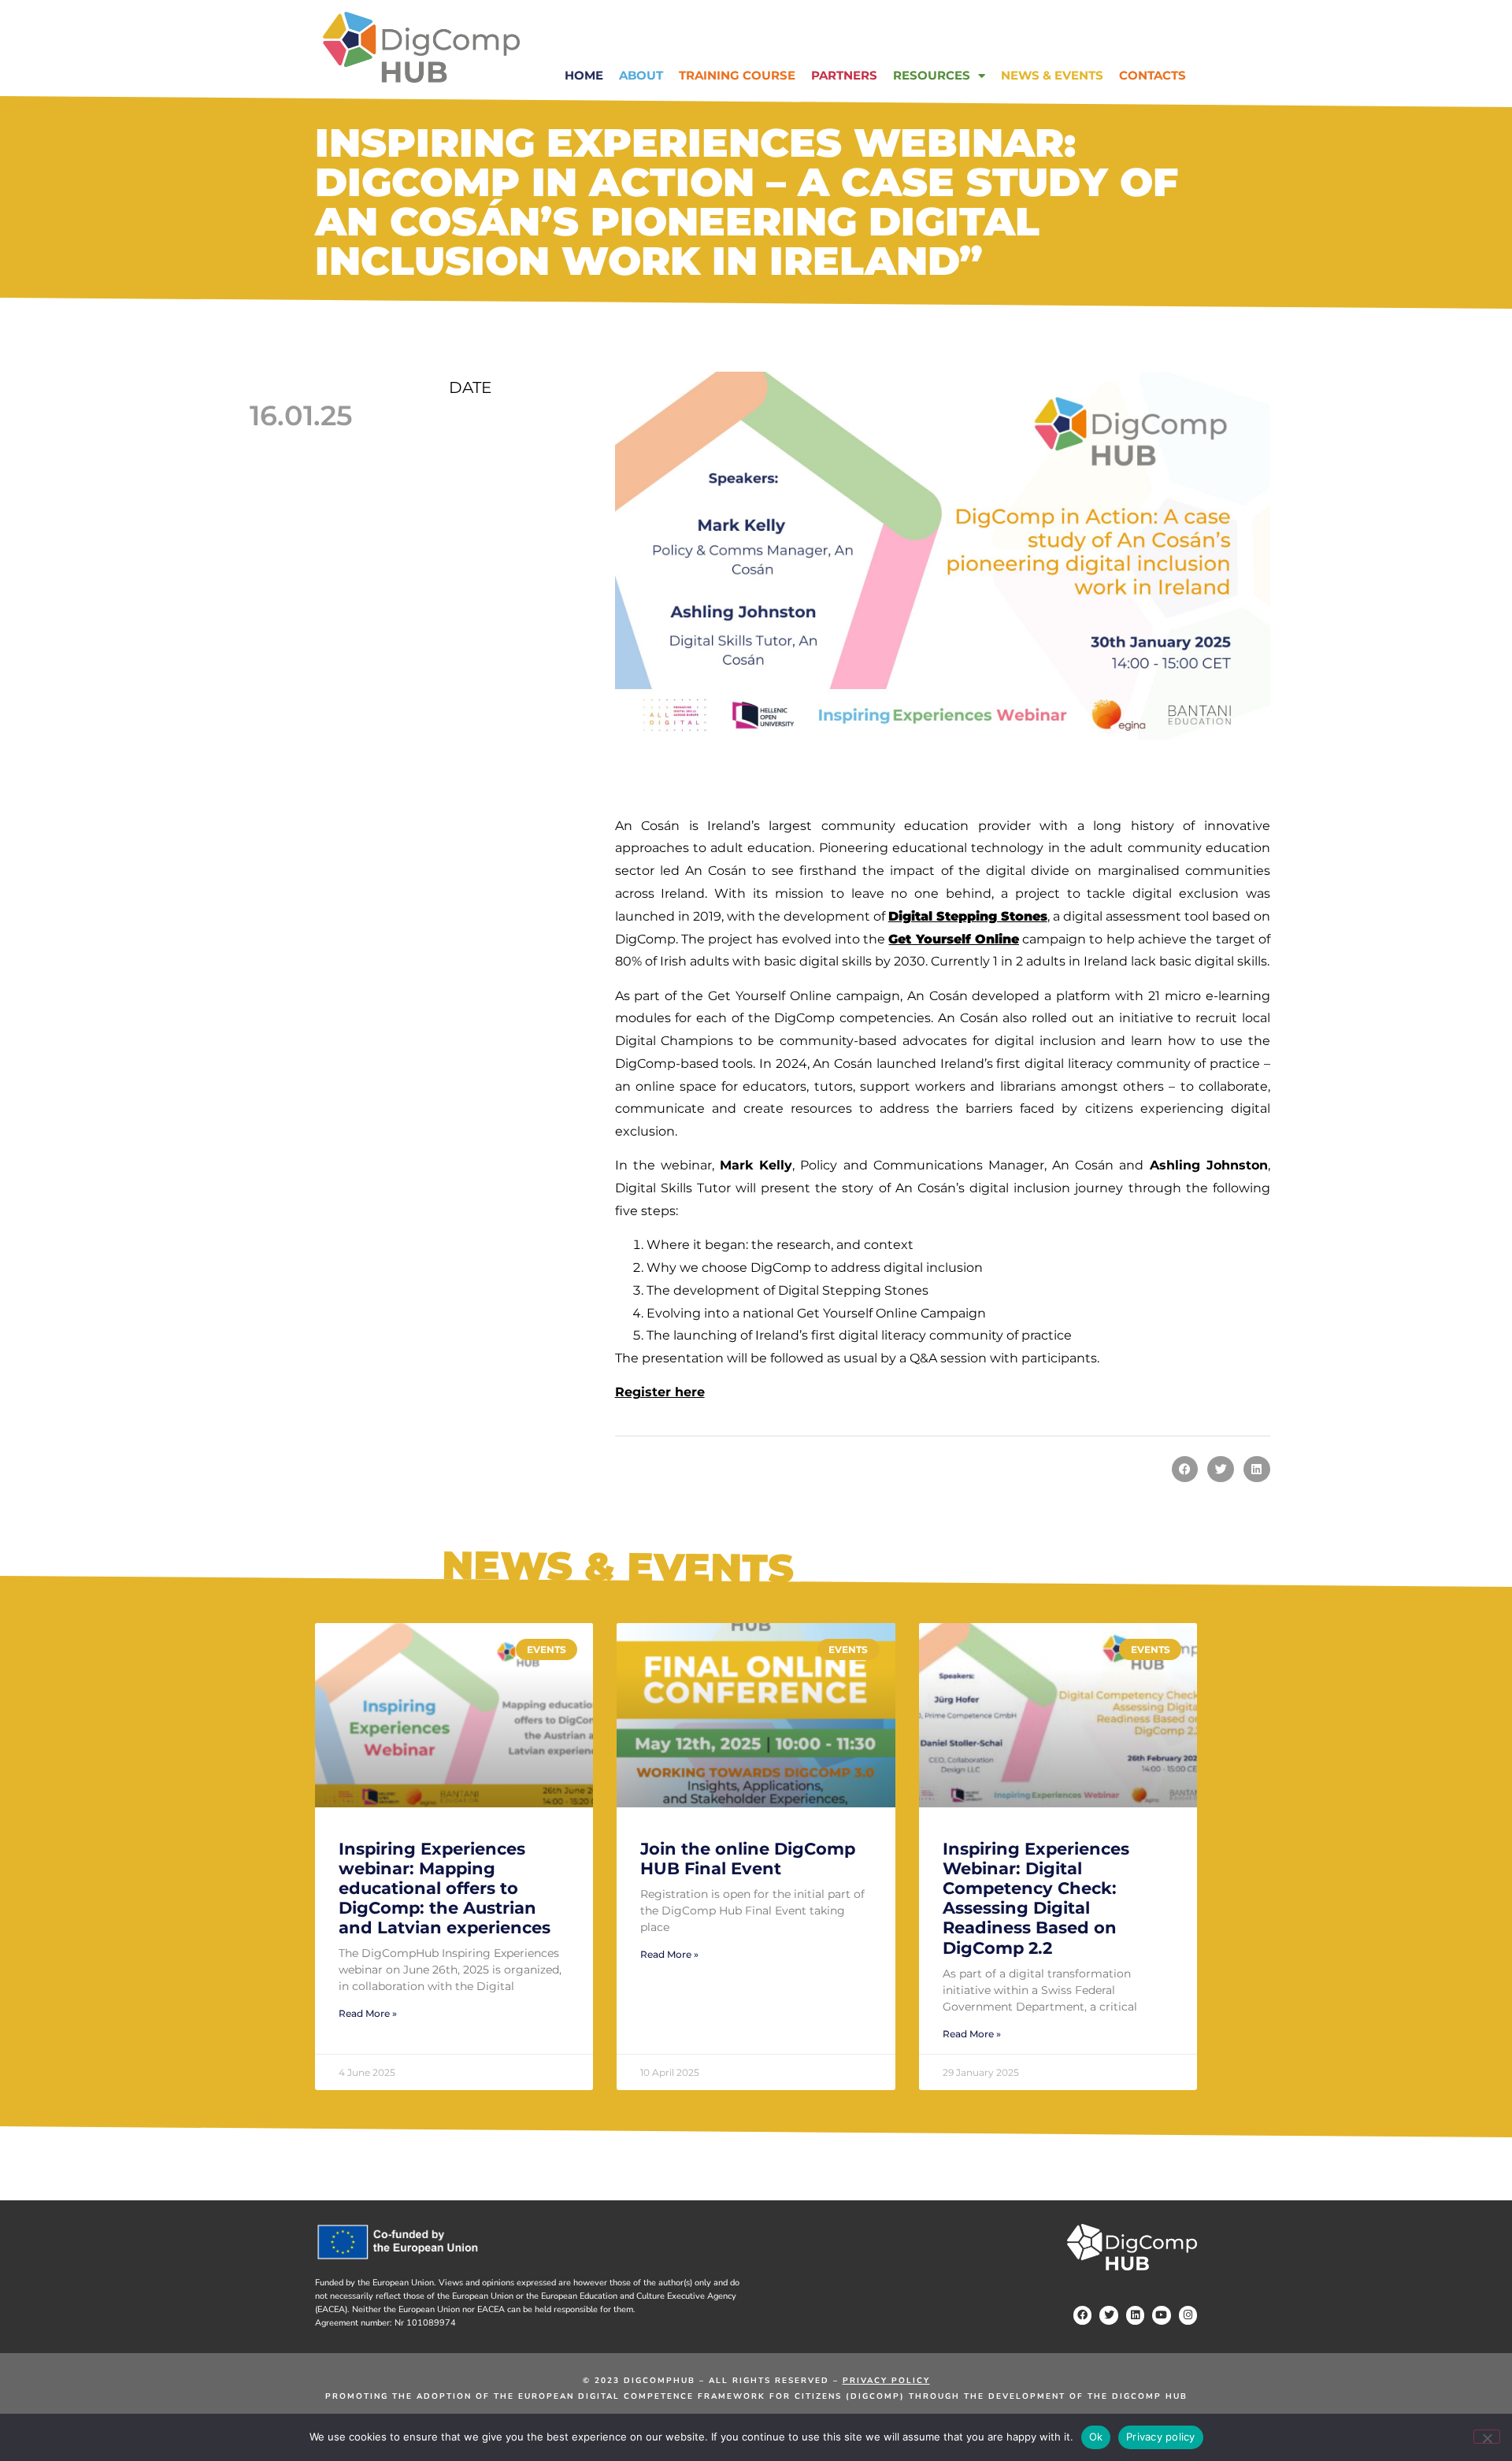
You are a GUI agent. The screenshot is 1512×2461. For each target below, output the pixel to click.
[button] (1185, 1470)
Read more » (368, 2014)
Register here (660, 1392)
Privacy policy (1161, 2437)
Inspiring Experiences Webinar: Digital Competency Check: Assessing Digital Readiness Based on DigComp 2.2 (1036, 1898)
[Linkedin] (1135, 2315)
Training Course (737, 75)
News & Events (1052, 75)
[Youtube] (1161, 2315)
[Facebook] (1082, 2315)
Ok (1096, 2437)
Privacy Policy (886, 2381)
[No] (1487, 2437)
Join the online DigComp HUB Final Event (748, 1859)
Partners (844, 75)
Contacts (1153, 75)
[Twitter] (1108, 2315)
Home (584, 75)
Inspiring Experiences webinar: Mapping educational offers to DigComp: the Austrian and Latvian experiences (445, 1888)
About (641, 75)
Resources (932, 75)
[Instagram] (1188, 2315)
